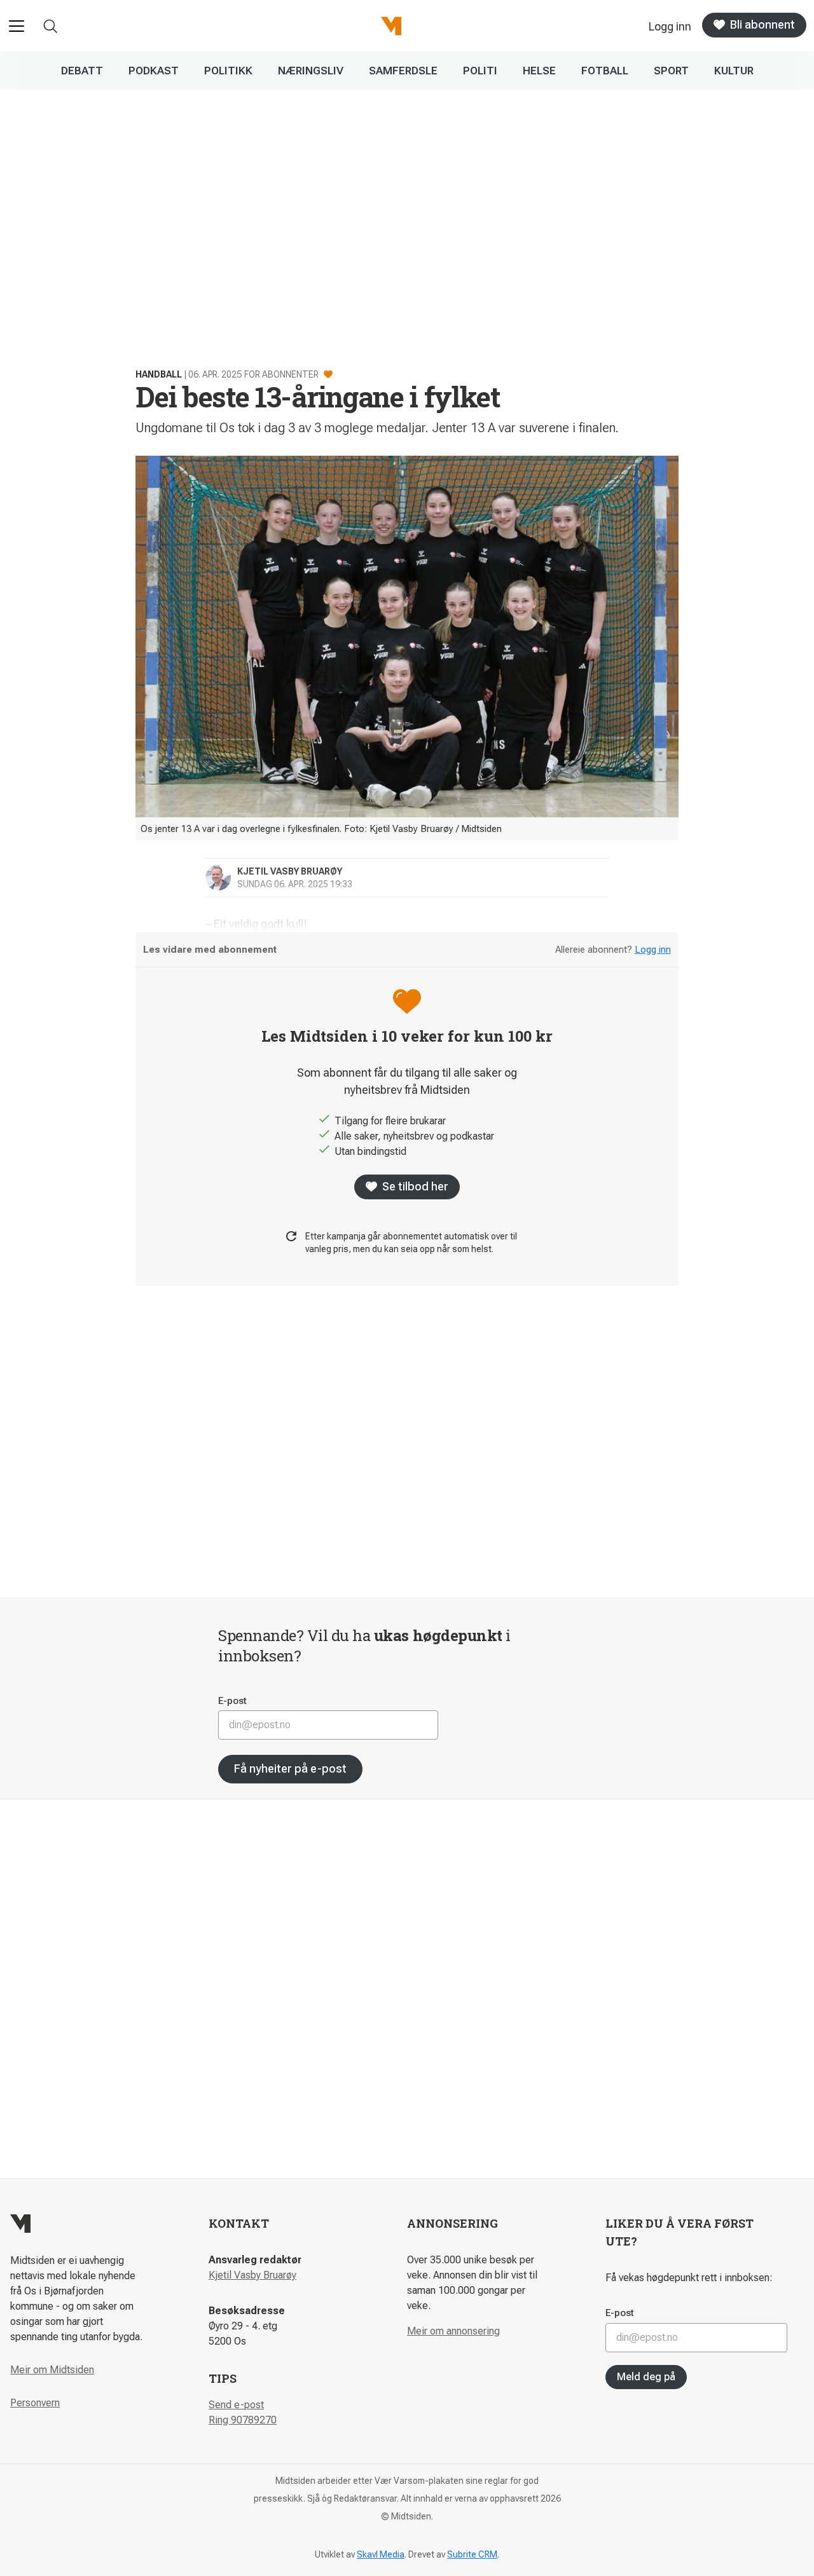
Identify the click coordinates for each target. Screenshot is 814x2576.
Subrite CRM (472, 2554)
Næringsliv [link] (311, 71)
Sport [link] (671, 71)
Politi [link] (480, 71)
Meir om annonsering (453, 2331)
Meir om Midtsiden (52, 2370)
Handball (159, 374)
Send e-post (236, 2405)
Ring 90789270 (243, 2420)
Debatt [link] (82, 71)
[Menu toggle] (17, 26)
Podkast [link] (154, 71)
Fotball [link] (605, 71)
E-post (232, 1701)
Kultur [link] (734, 71)
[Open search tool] (51, 26)
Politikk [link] (228, 71)
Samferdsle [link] (403, 71)
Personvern (35, 2403)
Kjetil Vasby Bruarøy (252, 2275)
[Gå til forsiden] (391, 26)
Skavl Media (381, 2554)
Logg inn (653, 950)
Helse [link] (539, 71)
